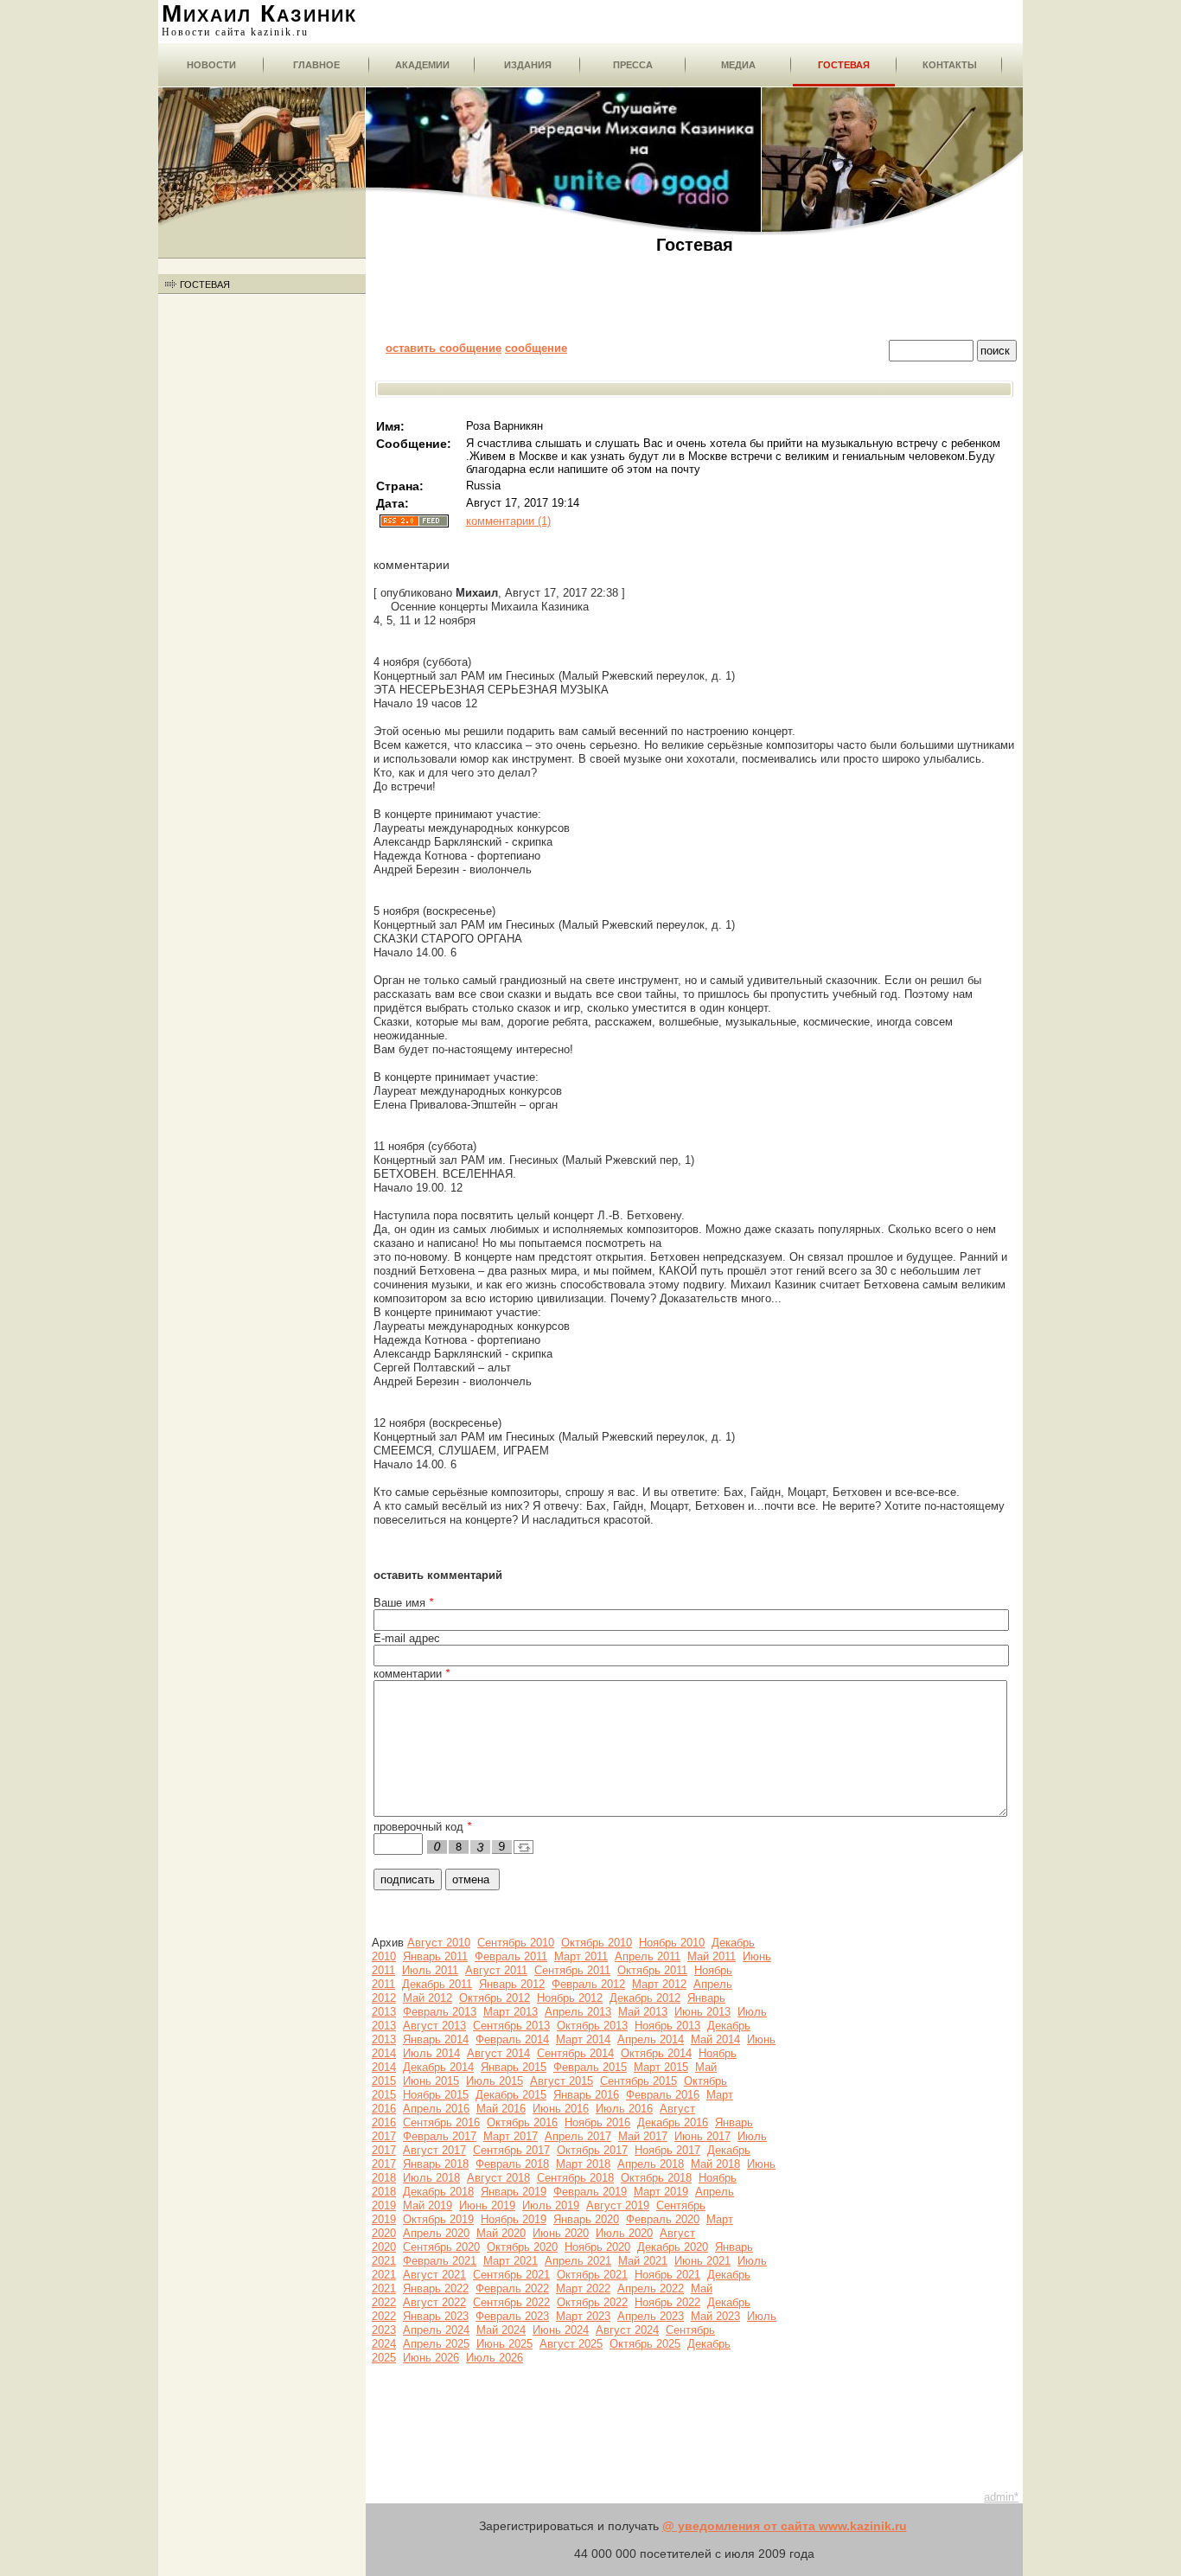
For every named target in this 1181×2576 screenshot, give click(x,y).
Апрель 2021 (578, 2261)
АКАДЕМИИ (422, 65)
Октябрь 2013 (592, 2026)
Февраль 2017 (440, 2136)
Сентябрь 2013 (511, 2026)
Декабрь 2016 (673, 2122)
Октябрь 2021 (592, 2275)
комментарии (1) (508, 521)
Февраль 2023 (512, 2316)
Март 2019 (661, 2192)
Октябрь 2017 (592, 2150)
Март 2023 (583, 2316)
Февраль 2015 (590, 2067)
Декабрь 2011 (437, 1984)
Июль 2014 (431, 2053)
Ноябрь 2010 (672, 1943)
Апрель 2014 (651, 2039)
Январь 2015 (514, 2067)
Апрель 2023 (651, 2316)
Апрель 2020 (436, 2233)
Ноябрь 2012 (570, 1998)
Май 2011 (712, 1956)
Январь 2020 (586, 2219)
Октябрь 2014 (656, 2053)
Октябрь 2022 (592, 2302)
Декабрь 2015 (511, 2095)
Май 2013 (643, 2012)
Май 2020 (501, 2233)
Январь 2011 (435, 1956)
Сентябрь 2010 (516, 1943)
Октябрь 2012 (495, 1998)
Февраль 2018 (512, 2164)
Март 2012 (659, 1984)
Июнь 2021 (702, 2261)
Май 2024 (501, 2330)
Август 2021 (434, 2275)
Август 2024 (627, 2330)
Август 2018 (498, 2178)
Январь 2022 (436, 2288)
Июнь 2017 (702, 2136)
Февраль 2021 (440, 2261)
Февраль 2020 (663, 2219)
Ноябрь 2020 (597, 2247)
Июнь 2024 (561, 2330)
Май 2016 (501, 2109)
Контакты (950, 65)
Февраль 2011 (511, 1956)
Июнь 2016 (561, 2109)
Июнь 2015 (431, 2081)
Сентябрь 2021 (511, 2275)
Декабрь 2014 (438, 2067)
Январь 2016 (586, 2095)
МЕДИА (738, 65)
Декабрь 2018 (438, 2192)
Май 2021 (643, 2261)
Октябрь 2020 (522, 2247)
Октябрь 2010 (597, 1943)
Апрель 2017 (578, 2136)
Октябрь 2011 (652, 1970)
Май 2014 (715, 2039)
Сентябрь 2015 (638, 2081)
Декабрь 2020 (673, 2247)
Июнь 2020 (561, 2233)
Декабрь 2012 (645, 1998)
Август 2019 (618, 2205)
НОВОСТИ (211, 65)
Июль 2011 (430, 1970)
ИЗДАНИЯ (528, 65)
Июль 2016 (624, 2109)
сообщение (536, 348)
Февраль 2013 (440, 2012)
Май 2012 (428, 1998)
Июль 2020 (624, 2233)
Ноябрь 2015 (436, 2095)
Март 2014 (583, 2039)
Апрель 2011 (648, 1956)
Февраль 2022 (512, 2288)
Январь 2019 (514, 2192)
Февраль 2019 (590, 2192)
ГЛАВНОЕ (316, 65)
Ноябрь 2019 (514, 2219)
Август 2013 (434, 2026)
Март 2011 (581, 1956)
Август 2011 (496, 1970)
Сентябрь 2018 (575, 2178)
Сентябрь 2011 (572, 1970)
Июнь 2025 (504, 2344)
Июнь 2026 (431, 2358)
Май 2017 (643, 2136)
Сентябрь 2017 (511, 2150)
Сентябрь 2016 (441, 2122)
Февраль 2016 (663, 2095)
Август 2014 (498, 2053)
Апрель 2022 (651, 2288)
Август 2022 (434, 2302)
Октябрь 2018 (656, 2178)
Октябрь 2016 (522, 2122)
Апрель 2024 (436, 2330)
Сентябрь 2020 (441, 2247)
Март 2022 (583, 2288)
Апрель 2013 (578, 2012)
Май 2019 (428, 2205)
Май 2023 (715, 2316)
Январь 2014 (436, 2039)
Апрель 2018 (651, 2164)
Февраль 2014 (512, 2039)
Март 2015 (661, 2067)
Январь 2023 (436, 2316)
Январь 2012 (512, 1984)
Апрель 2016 (436, 2109)
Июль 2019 (551, 2205)
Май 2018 (715, 2164)
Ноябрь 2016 (597, 2122)
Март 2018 (583, 2164)
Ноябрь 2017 (667, 2150)
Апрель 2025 (436, 2344)
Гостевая (844, 65)
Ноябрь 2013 (667, 2026)
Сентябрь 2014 (575, 2053)
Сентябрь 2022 (511, 2302)
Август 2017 (434, 2150)
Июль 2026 (495, 2358)
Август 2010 (439, 1943)
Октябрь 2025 (645, 2344)
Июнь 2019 (487, 2205)
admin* (1001, 2497)
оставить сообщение (444, 348)
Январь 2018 (436, 2164)
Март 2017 (511, 2136)
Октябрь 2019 (438, 2219)
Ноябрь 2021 (667, 2275)
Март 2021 (511, 2261)
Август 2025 (571, 2344)
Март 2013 (511, 2012)
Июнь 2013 (702, 2012)
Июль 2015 (495, 2081)
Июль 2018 (431, 2178)
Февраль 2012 (588, 1984)
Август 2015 (562, 2081)
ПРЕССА (633, 65)
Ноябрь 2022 (667, 2302)
